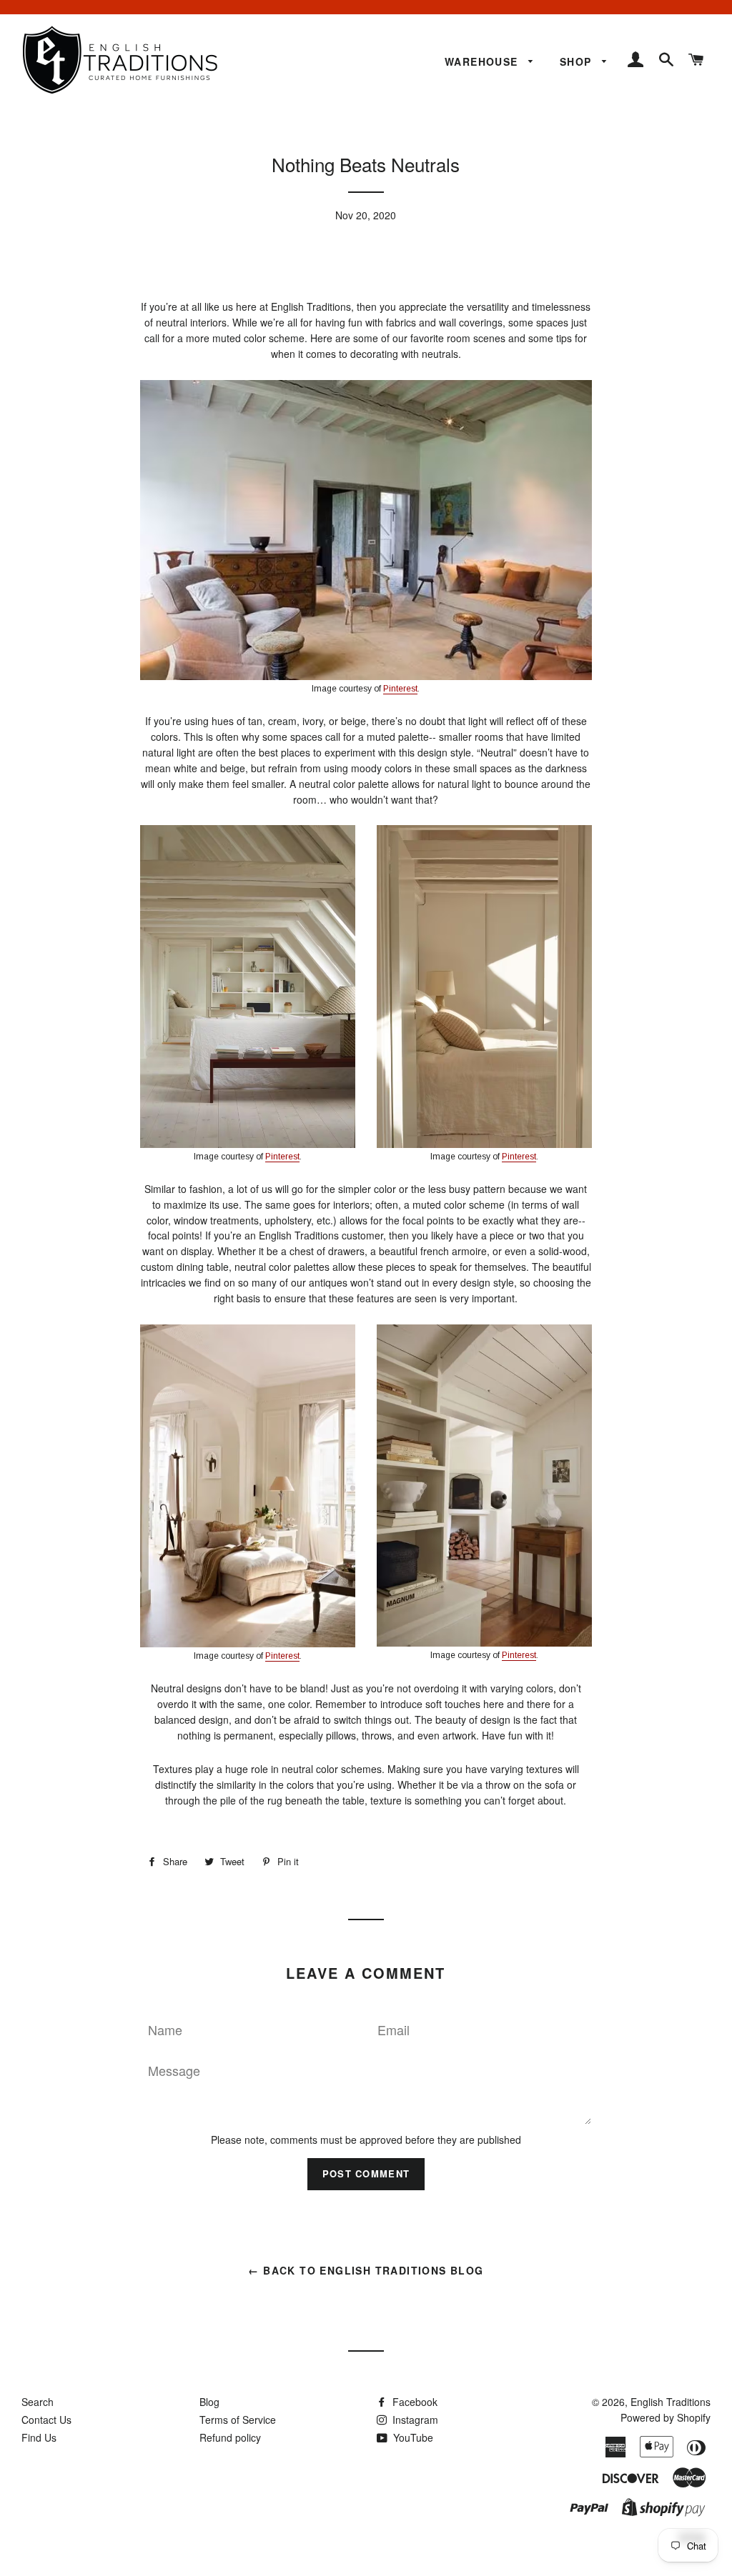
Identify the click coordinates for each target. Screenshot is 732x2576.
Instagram (414, 2420)
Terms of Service (238, 2420)
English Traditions (671, 2402)
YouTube (412, 2437)
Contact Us (46, 2420)
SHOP (578, 61)
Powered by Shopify (666, 2417)
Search (38, 2402)
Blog (209, 2402)
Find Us (39, 2437)
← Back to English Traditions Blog (366, 2270)
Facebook (414, 2402)
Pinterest (400, 689)
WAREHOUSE (483, 61)
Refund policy (230, 2437)
